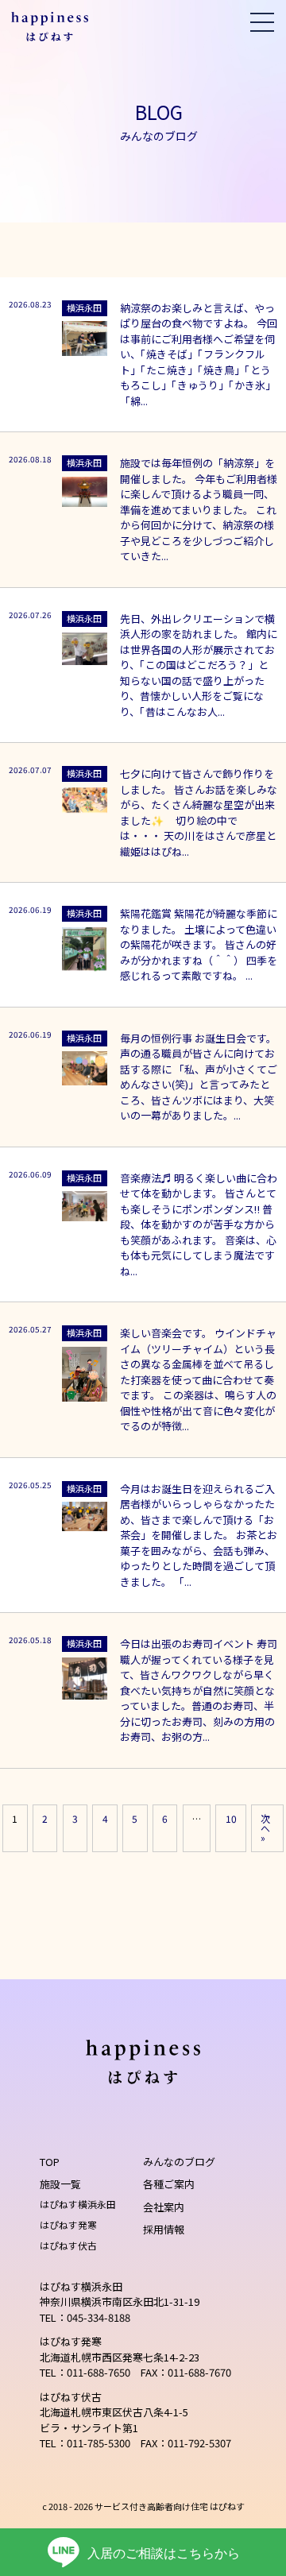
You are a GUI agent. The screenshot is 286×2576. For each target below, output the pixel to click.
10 (231, 1818)
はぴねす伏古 (68, 2245)
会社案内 (164, 2207)
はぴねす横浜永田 (78, 2204)
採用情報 (164, 2229)
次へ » (265, 1828)
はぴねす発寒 (68, 2224)
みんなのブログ (179, 2162)
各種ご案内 (169, 2184)
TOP (50, 2162)
